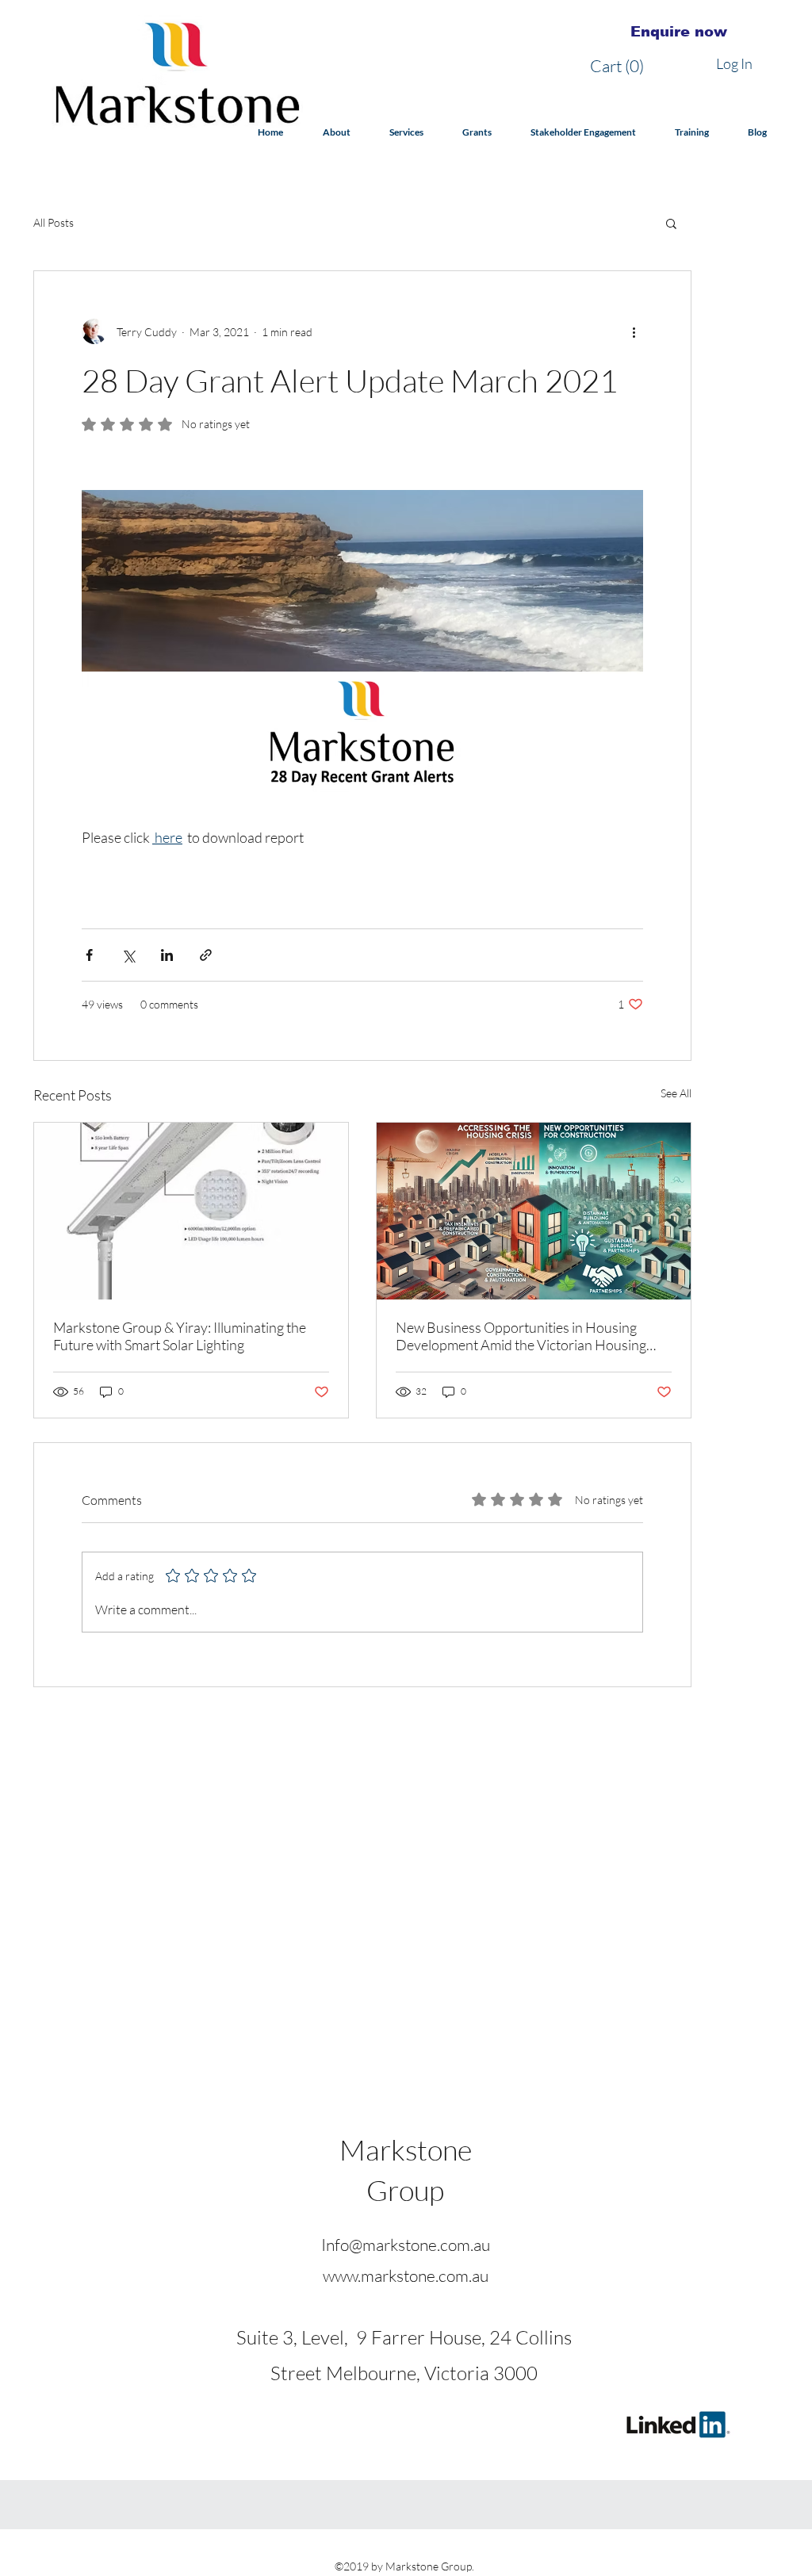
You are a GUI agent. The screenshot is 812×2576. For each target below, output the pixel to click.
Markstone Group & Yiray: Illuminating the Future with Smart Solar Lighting (180, 1336)
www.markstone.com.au (406, 2276)
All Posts (54, 222)
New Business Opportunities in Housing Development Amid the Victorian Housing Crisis (521, 1336)
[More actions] (634, 331)
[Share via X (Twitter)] (128, 955)
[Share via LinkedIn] (167, 955)
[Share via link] (206, 955)
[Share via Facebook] (89, 955)
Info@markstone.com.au (406, 2245)
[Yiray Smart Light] (191, 1211)
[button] (621, 66)
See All (676, 1093)
